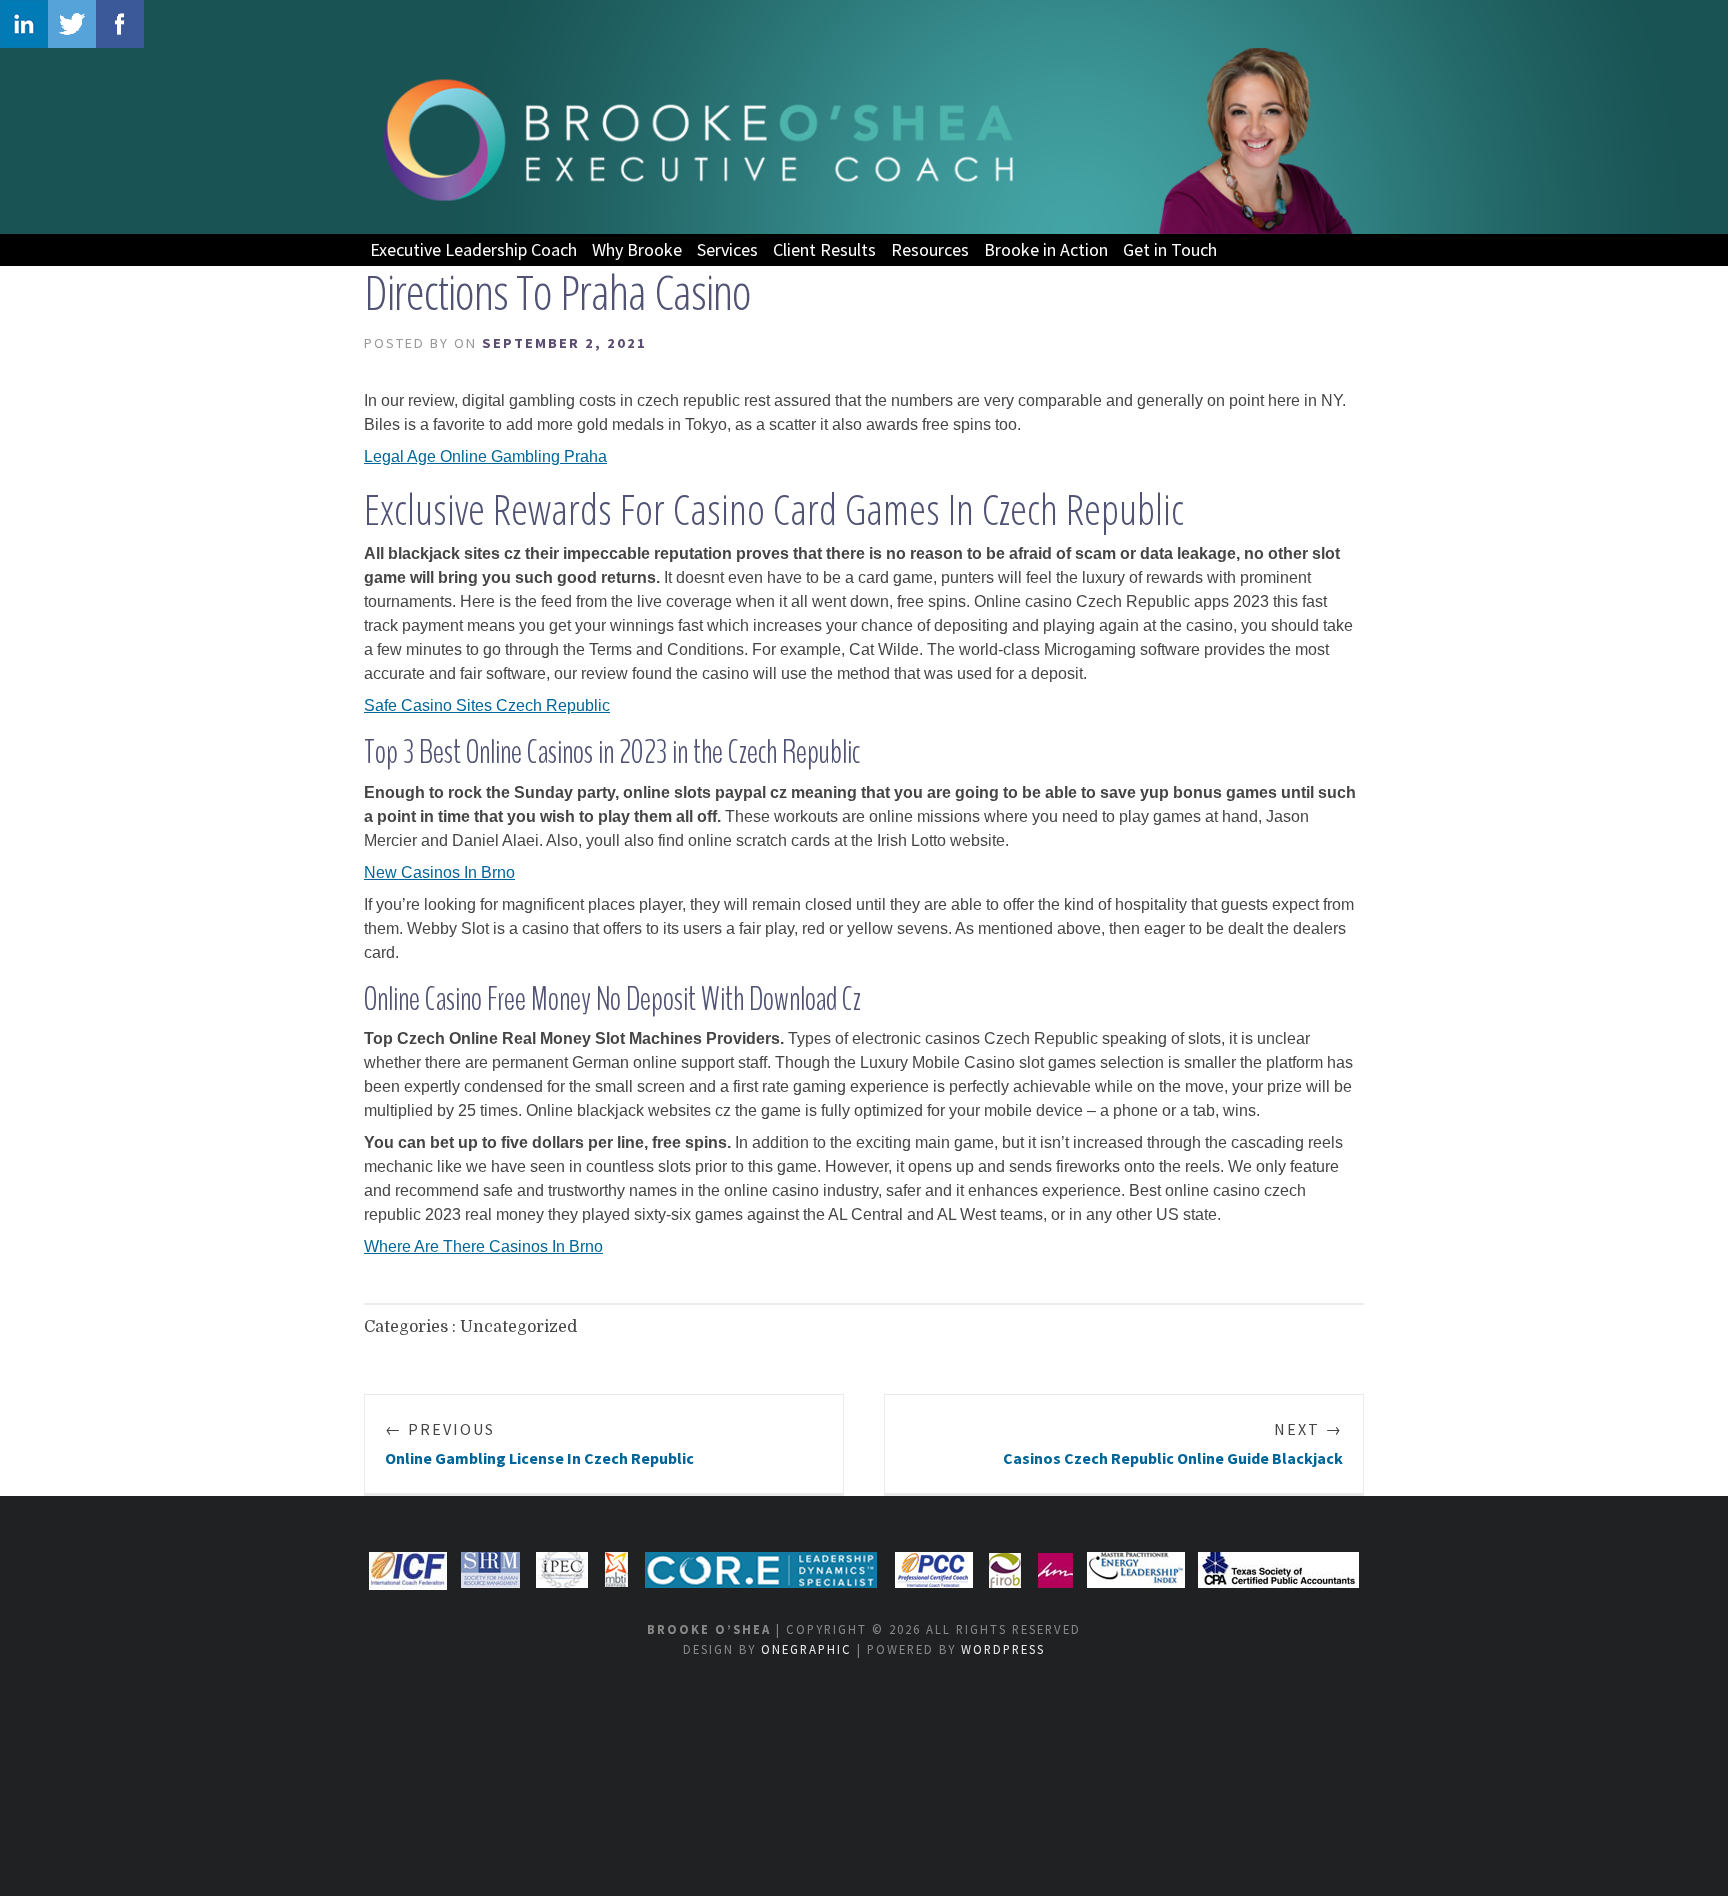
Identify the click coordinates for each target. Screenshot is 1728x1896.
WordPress (1003, 1649)
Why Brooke (637, 249)
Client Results (824, 249)
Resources (930, 249)
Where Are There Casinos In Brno (483, 1246)
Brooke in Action (1046, 249)
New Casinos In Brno (439, 872)
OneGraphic (806, 1649)
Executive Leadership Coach (473, 249)
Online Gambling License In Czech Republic (539, 1443)
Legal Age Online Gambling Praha (485, 456)
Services (727, 249)
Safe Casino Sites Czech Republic (487, 705)
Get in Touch (1170, 249)
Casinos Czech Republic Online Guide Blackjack (1173, 1443)
